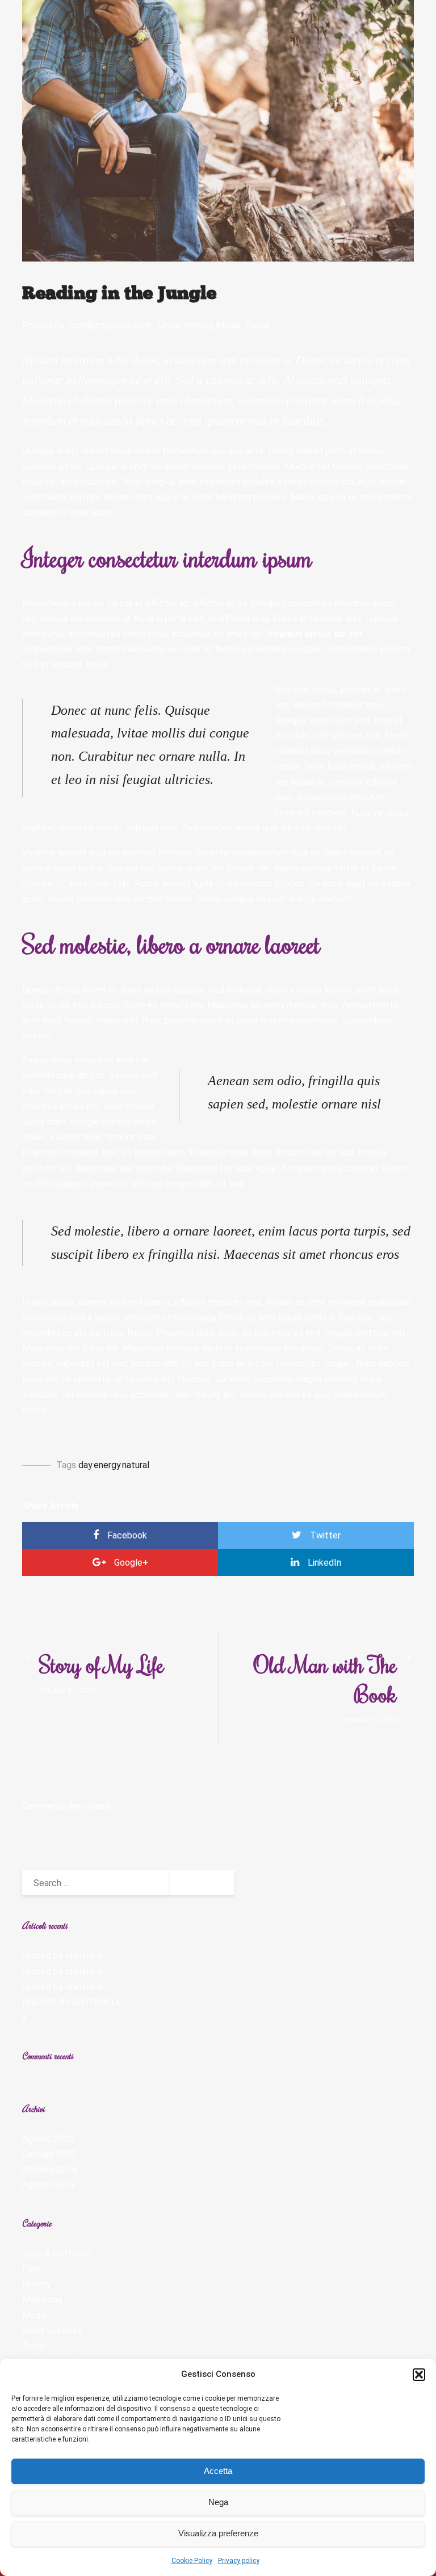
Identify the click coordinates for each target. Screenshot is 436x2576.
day (85, 1465)
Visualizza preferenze (218, 2533)
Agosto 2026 (48, 2139)
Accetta (218, 2471)
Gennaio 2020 (49, 2154)
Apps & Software (56, 2254)
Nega (218, 2502)
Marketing (42, 2299)
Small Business (52, 2331)
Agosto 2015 (48, 2185)
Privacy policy (239, 2561)
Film (30, 2269)
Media (229, 325)
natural (136, 1465)
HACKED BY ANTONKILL (72, 2002)
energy (107, 1465)
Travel (257, 325)
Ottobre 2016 (50, 2170)
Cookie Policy (192, 2561)
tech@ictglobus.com (109, 325)
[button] (419, 2375)
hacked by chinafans (63, 1956)
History (198, 325)
